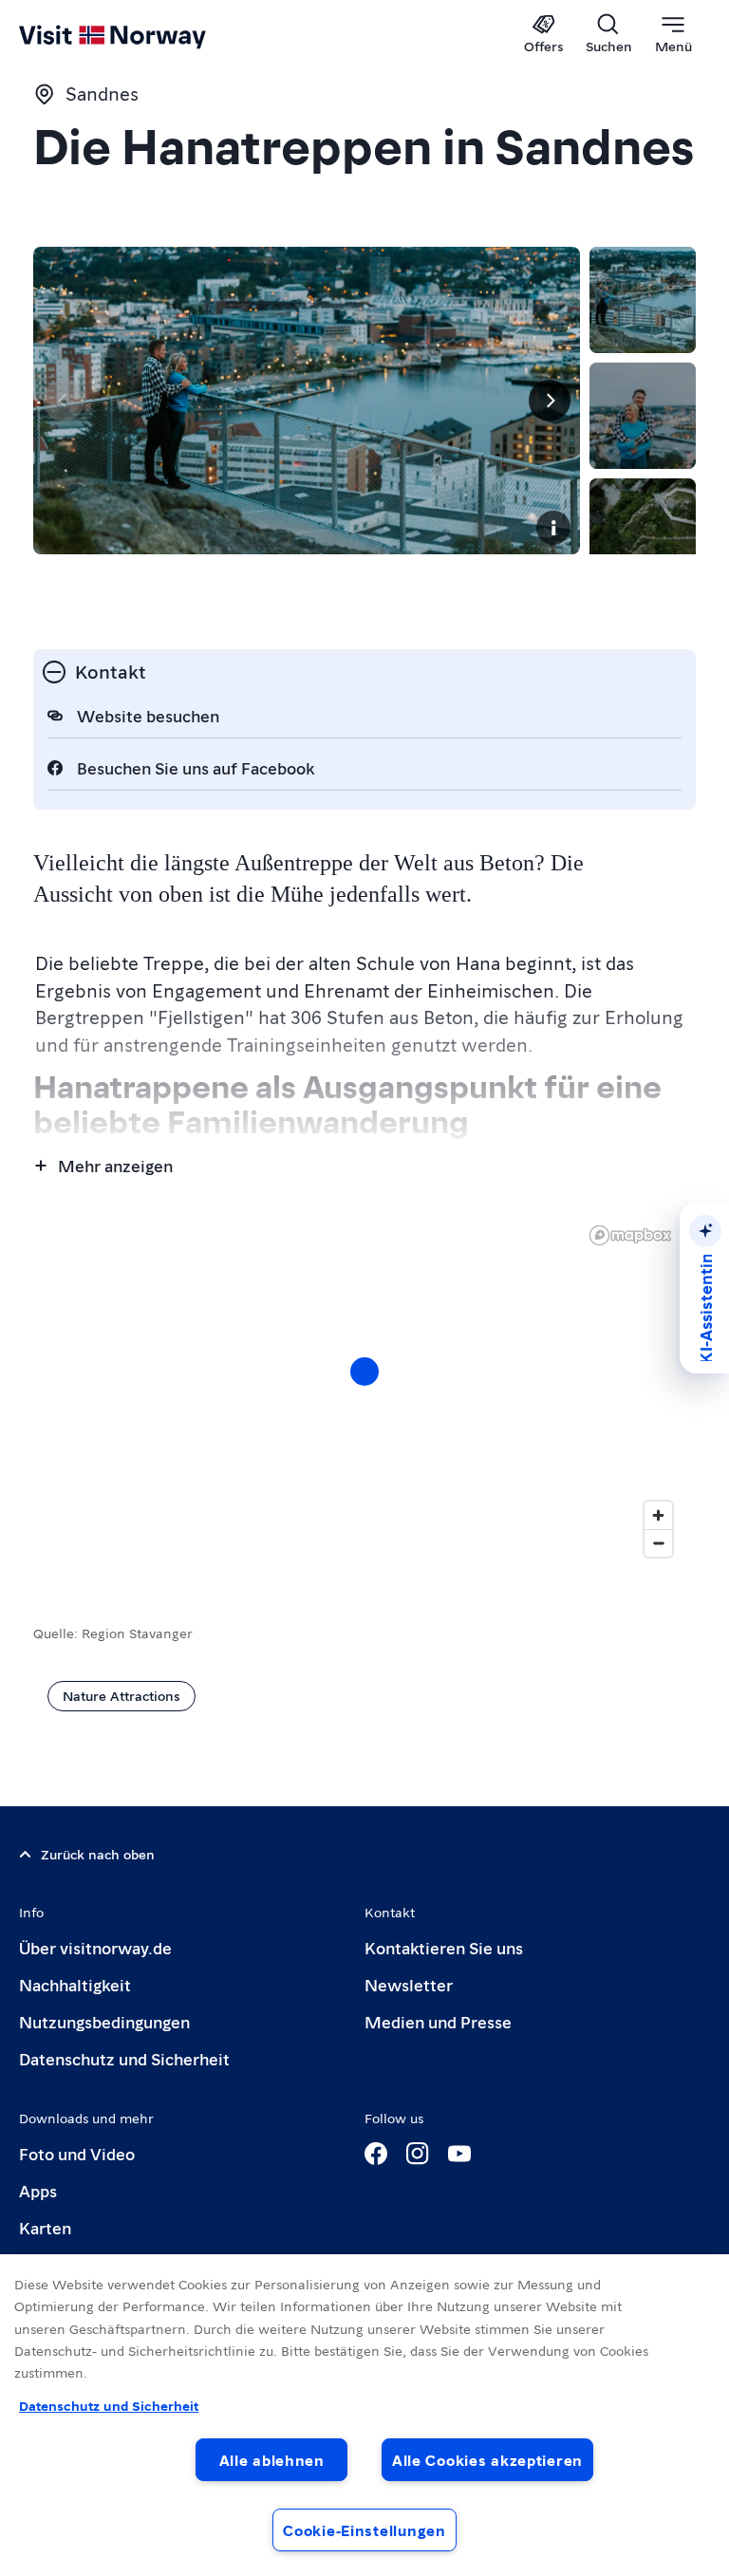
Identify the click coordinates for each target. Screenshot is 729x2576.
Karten (45, 2227)
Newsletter (409, 1984)
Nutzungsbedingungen (104, 2021)
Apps (38, 2190)
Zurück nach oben (98, 1854)
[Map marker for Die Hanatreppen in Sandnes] (364, 1372)
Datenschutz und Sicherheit (124, 2058)
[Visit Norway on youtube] (459, 2154)
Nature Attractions (121, 1695)
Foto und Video (77, 2153)
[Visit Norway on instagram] (418, 2154)
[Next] (550, 401)
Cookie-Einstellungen (364, 2530)
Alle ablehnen (272, 2460)
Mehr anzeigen (115, 1165)
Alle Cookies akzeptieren (487, 2460)
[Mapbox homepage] (630, 1235)
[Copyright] (553, 528)
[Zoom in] (658, 1515)
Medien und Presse (438, 2021)
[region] (364, 1391)
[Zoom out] (658, 1543)
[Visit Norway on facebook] (376, 2154)
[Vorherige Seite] (64, 401)
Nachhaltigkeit (75, 1984)
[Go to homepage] (140, 35)
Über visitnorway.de (95, 1947)
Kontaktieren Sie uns (444, 1947)
